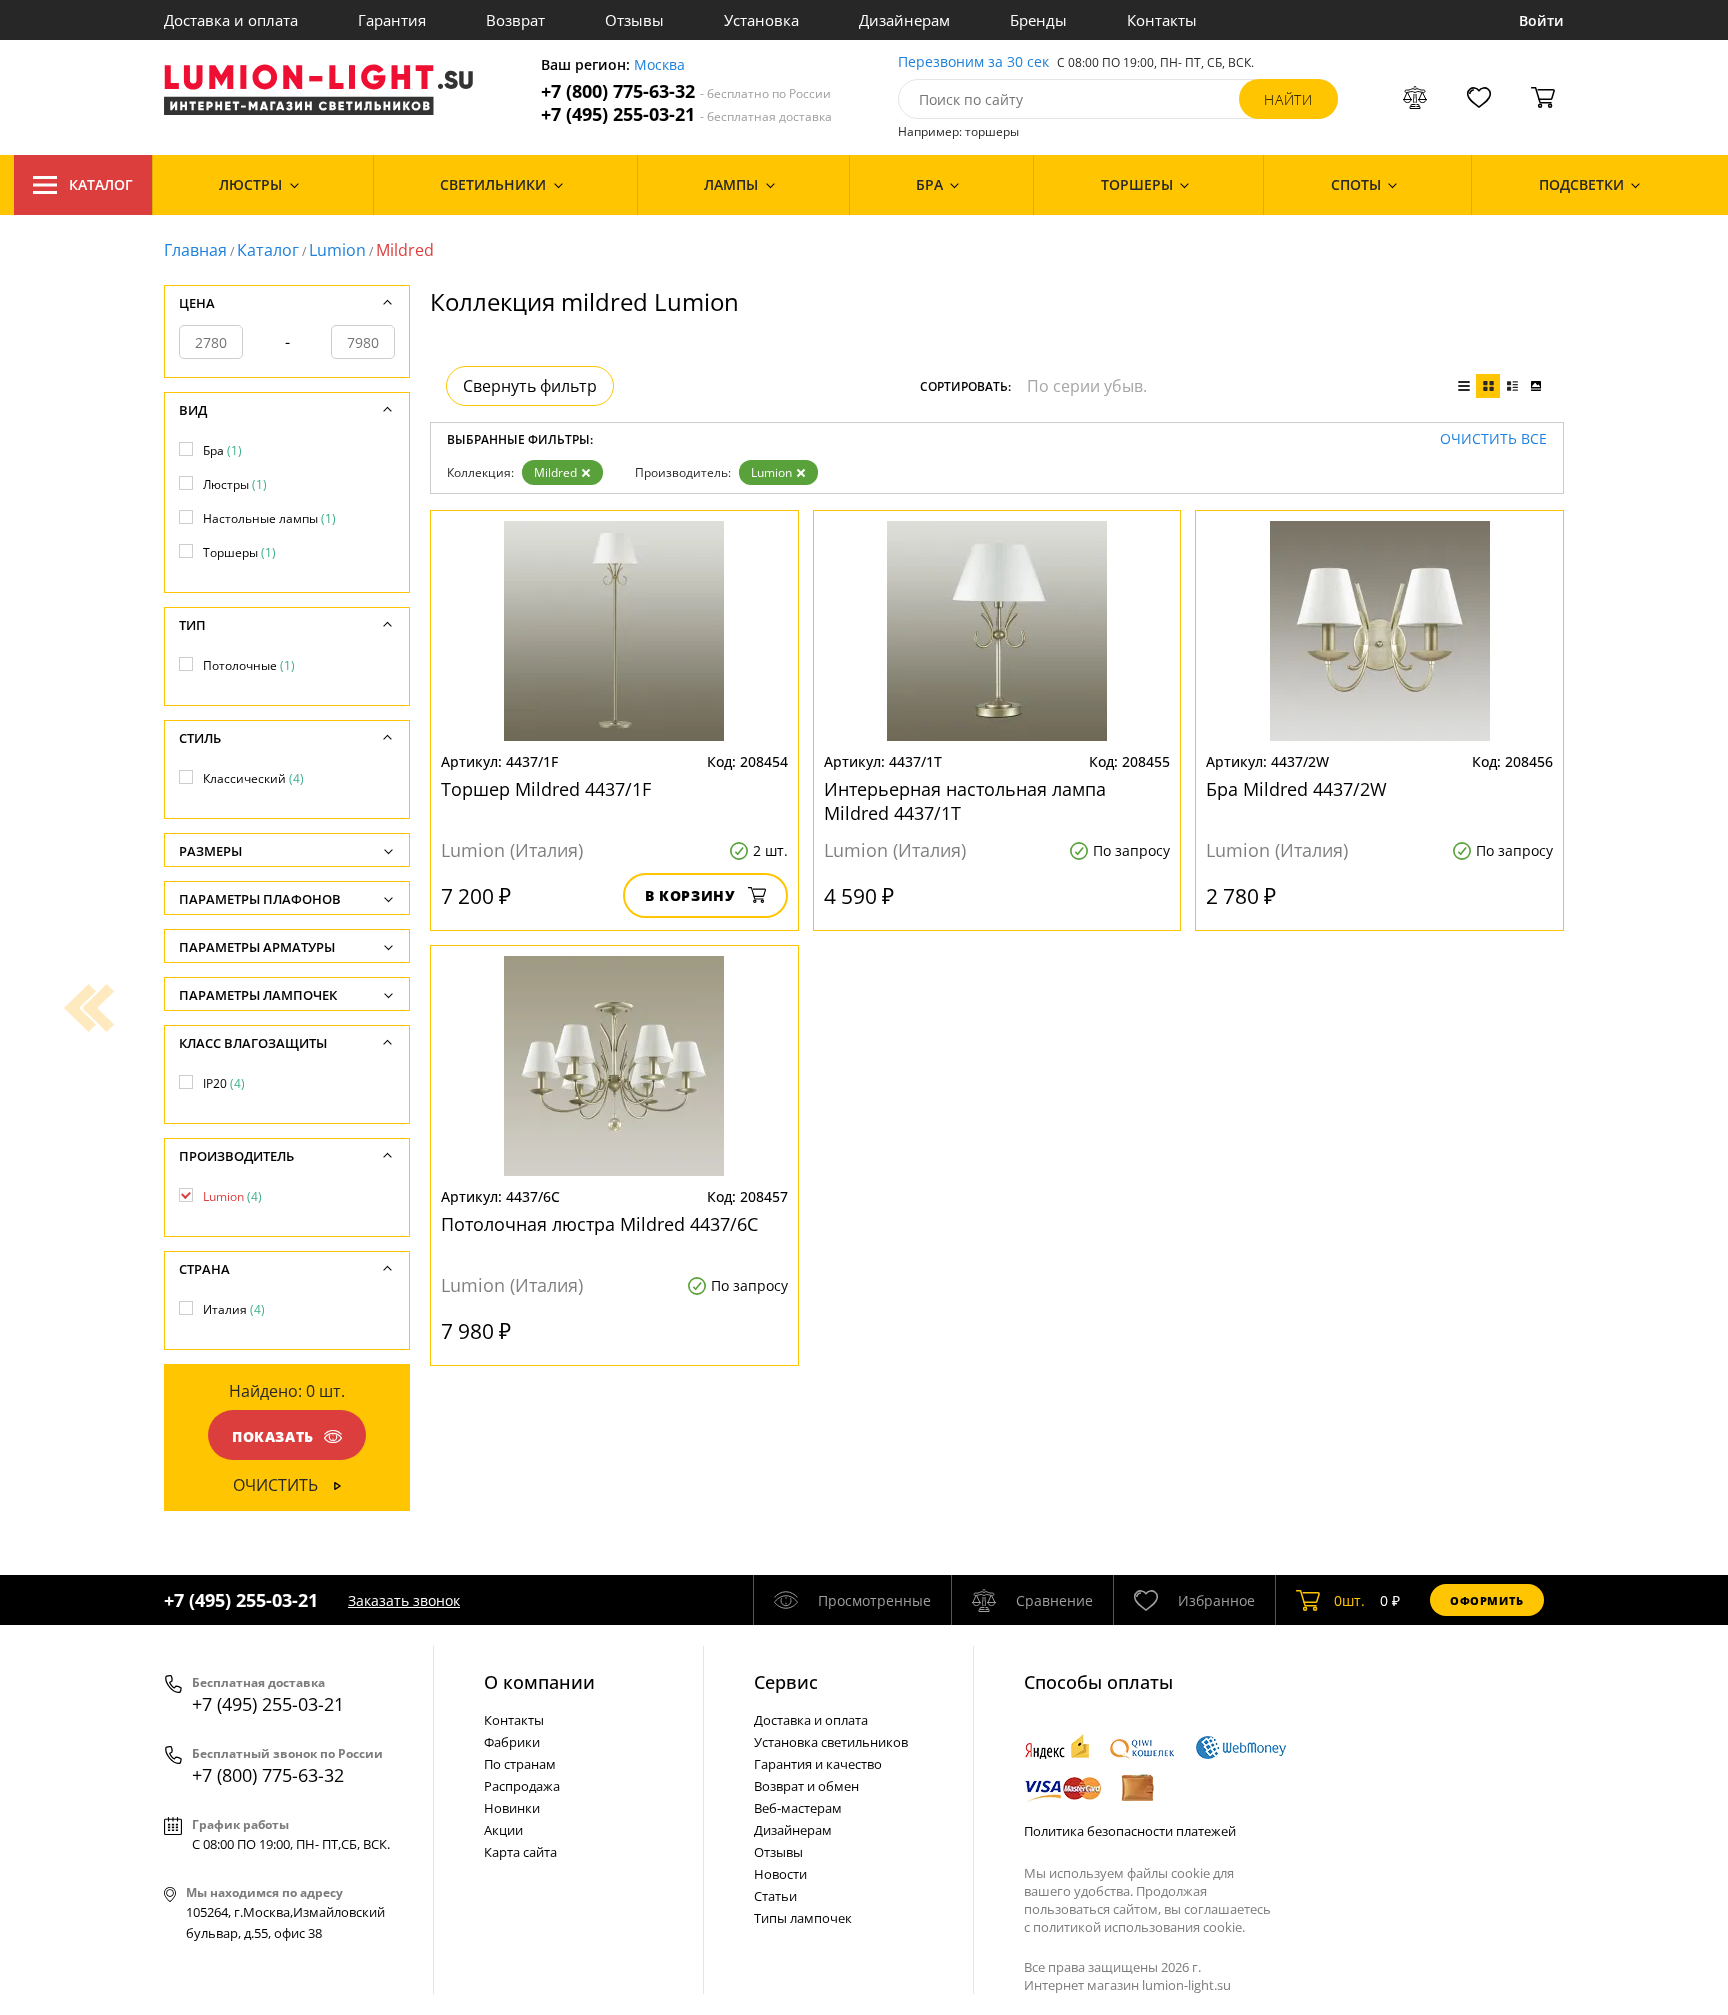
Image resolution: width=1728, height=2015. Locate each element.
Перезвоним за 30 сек (973, 62)
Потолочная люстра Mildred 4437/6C (599, 1224)
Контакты (1162, 20)
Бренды (1038, 20)
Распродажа (522, 1786)
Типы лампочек (803, 1918)
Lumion (337, 250)
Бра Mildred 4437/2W (1296, 789)
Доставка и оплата (231, 20)
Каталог (101, 184)
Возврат (515, 20)
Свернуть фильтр (530, 386)
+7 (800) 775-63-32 (686, 91)
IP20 (224, 1083)
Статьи (775, 1896)
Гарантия (392, 20)
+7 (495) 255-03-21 (686, 114)
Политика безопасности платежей (1130, 1831)
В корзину (690, 895)
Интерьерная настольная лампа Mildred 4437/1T (965, 801)
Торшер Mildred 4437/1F (546, 789)
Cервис (786, 1682)
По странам (520, 1764)
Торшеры (239, 552)
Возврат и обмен (806, 1786)
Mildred (555, 472)
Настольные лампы (269, 518)
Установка (761, 20)
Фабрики (512, 1742)
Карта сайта (520, 1852)
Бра (222, 450)
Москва (659, 65)
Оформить (1487, 1600)
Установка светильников (831, 1742)
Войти (1541, 20)
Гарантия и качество (818, 1764)
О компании (539, 1682)
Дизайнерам (904, 20)
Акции (503, 1830)
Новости (780, 1874)
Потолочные (249, 665)
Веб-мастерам (798, 1808)
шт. (1349, 1600)
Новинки (512, 1808)
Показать (273, 1436)
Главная (195, 250)
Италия (234, 1309)
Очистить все (1493, 439)
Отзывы (634, 20)
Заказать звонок (404, 1600)
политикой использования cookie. (1139, 1927)
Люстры (235, 484)
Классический (253, 778)
